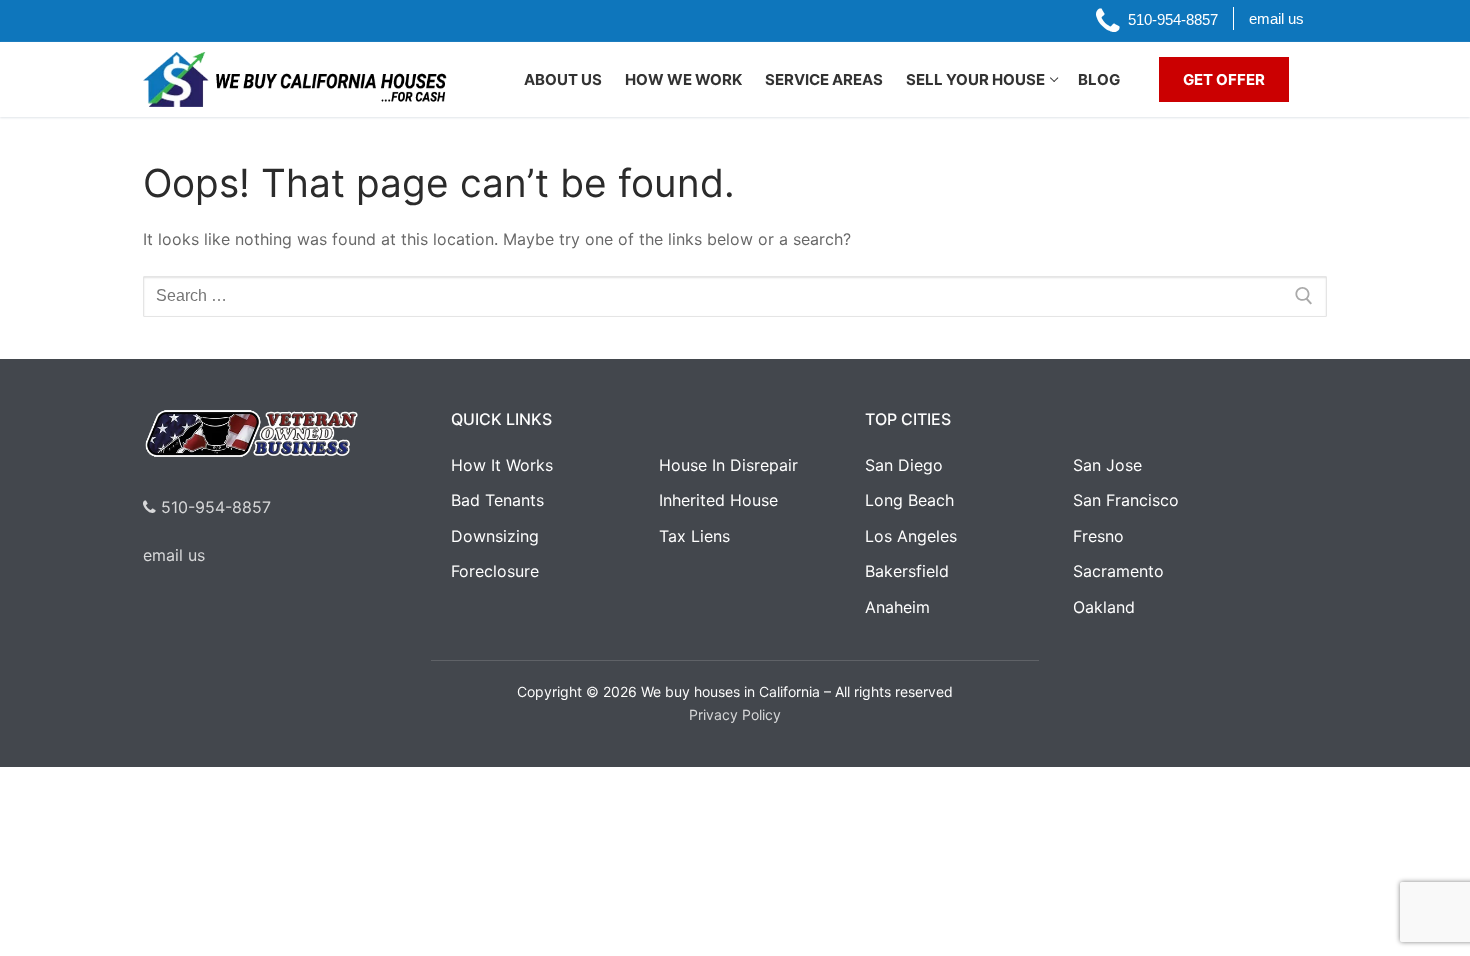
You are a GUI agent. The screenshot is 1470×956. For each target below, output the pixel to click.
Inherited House (718, 500)
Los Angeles (911, 536)
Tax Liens (694, 536)
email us (174, 555)
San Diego (904, 465)
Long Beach (909, 500)
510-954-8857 (213, 507)
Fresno (1098, 536)
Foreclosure (495, 571)
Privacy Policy (735, 714)
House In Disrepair (728, 465)
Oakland (1104, 607)
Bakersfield (907, 571)
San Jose (1107, 465)
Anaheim (897, 607)
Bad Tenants (497, 500)
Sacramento (1118, 571)
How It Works (502, 465)
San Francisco (1126, 500)
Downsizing (495, 536)
